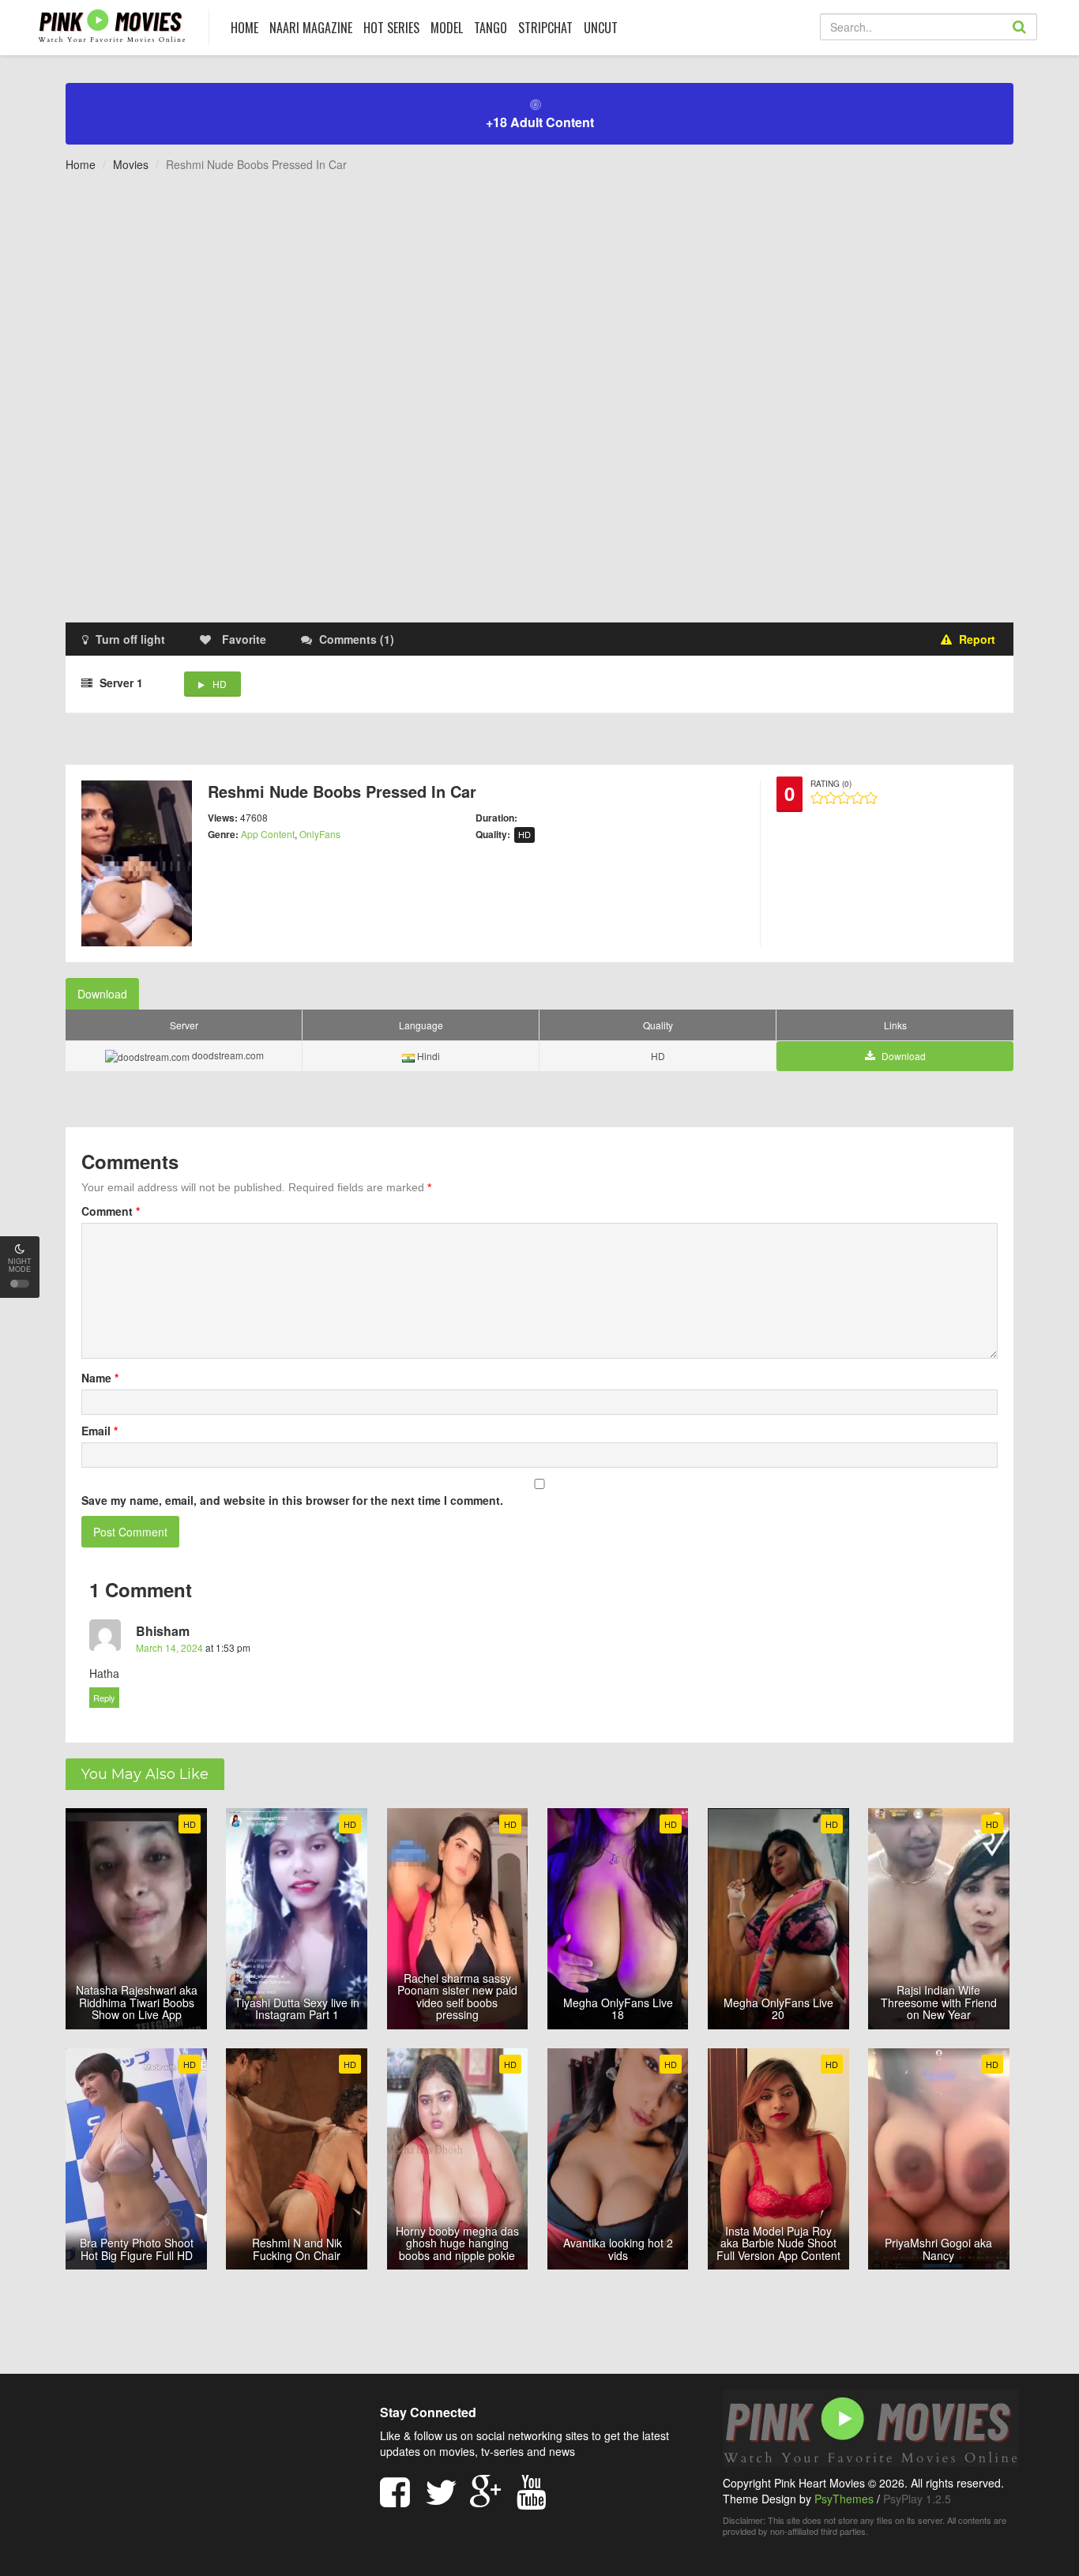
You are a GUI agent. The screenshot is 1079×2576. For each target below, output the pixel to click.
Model (447, 28)
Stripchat (545, 28)
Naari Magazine (311, 28)
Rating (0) (831, 784)
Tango (491, 28)
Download (102, 994)
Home (81, 164)
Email (100, 1431)
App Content (268, 834)
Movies (131, 164)
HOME (244, 28)
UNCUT (601, 28)
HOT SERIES (391, 28)
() (357, 639)
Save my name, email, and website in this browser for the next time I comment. (292, 1500)
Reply (104, 1698)
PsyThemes (844, 2499)
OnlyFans (320, 834)
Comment (111, 1211)
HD (220, 684)
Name (100, 1378)
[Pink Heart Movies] (112, 25)
